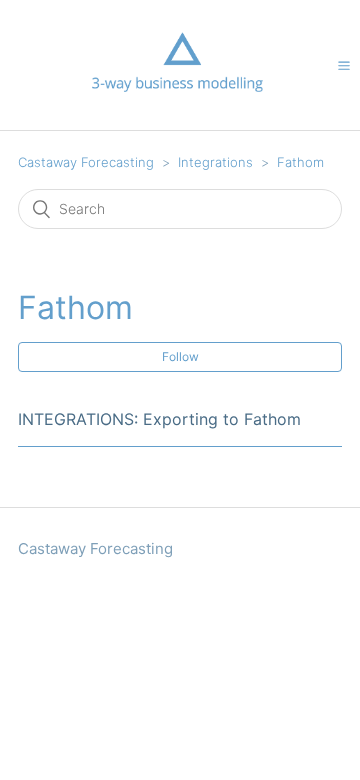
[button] (344, 65)
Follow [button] (180, 356)
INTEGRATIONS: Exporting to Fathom (159, 419)
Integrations (215, 162)
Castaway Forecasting (86, 162)
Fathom (300, 162)
